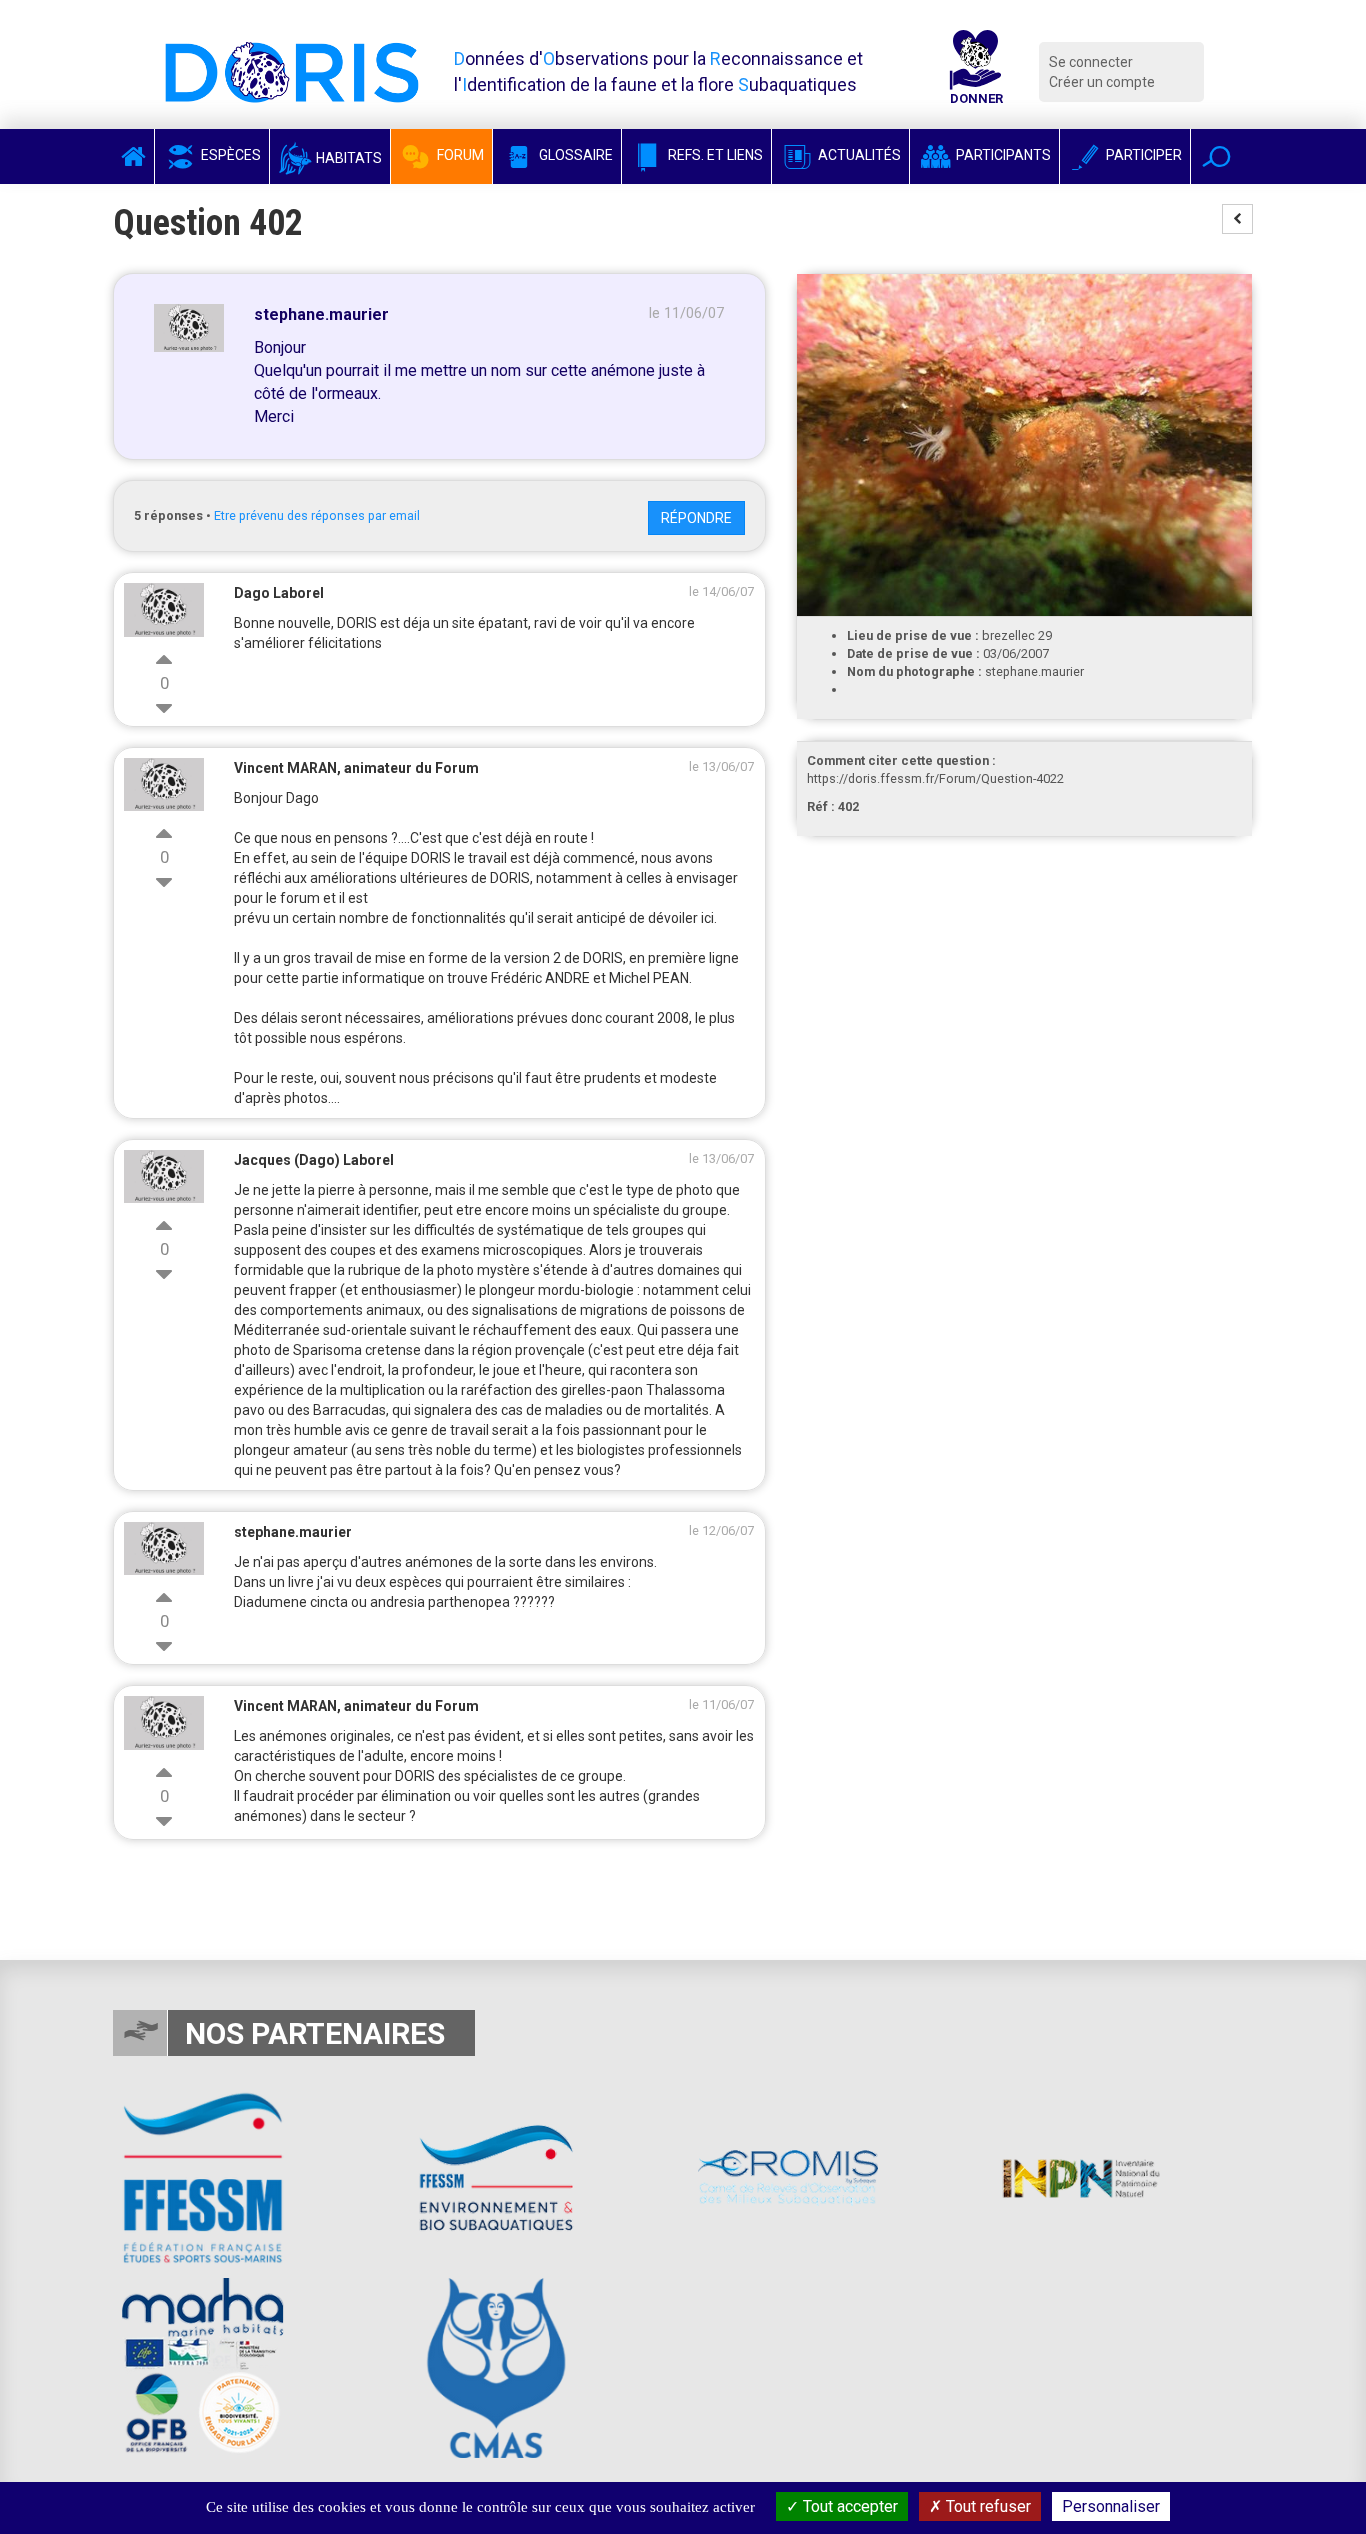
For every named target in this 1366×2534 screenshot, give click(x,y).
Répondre (696, 518)
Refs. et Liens (714, 155)
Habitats (347, 158)
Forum (459, 155)
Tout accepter (848, 2506)
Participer (1142, 155)
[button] (1216, 156)
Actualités (858, 155)
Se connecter (1091, 62)
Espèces (229, 155)
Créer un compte (1102, 82)
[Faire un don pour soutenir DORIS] (976, 72)
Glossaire (574, 155)
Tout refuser (986, 2506)
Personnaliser (1111, 2506)
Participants (1002, 155)
